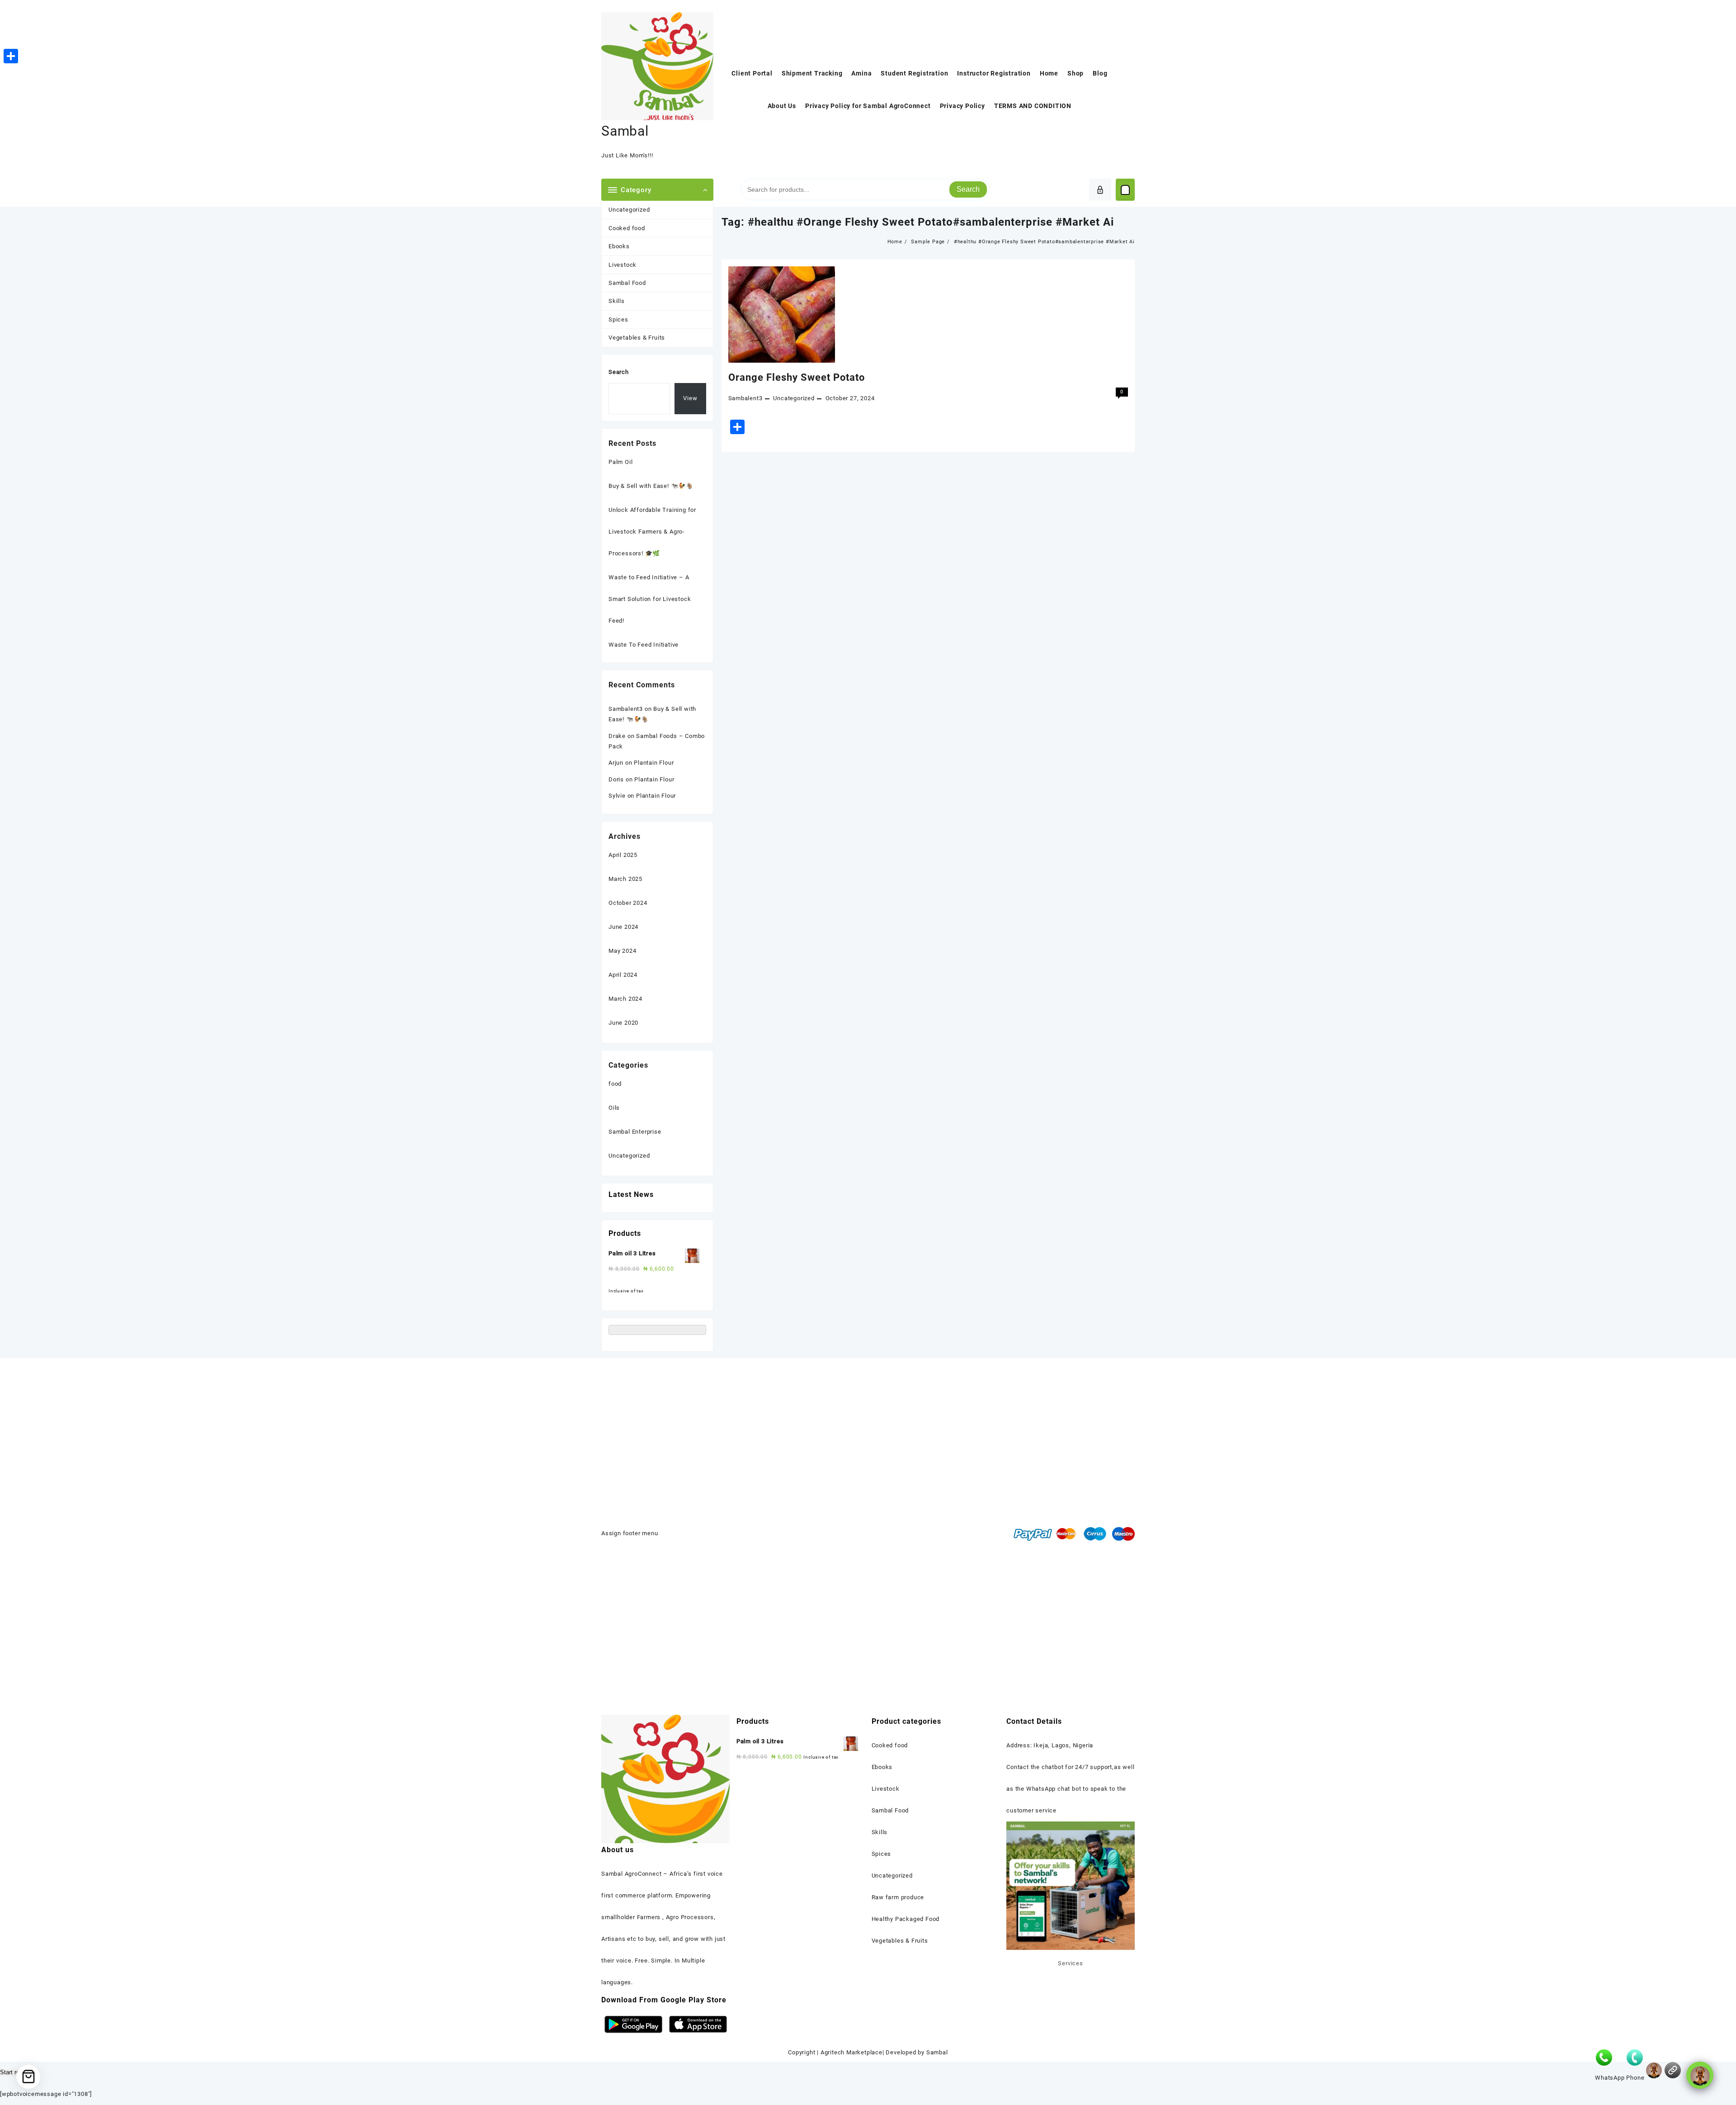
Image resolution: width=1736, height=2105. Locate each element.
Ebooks (619, 246)
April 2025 (623, 855)
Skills (617, 301)
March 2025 (625, 879)
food (615, 1084)
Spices (618, 319)
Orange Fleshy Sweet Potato (797, 377)
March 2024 (625, 999)
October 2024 (628, 903)
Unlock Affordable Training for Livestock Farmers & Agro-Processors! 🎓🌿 (652, 532)
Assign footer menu (630, 1533)
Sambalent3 (745, 398)
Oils (614, 1108)
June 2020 (623, 1023)
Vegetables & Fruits (637, 338)
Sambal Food (627, 283)
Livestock (623, 265)
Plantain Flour (654, 763)
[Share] (11, 56)
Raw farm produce (898, 1897)
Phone (1635, 2078)
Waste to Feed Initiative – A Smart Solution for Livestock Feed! (650, 599)
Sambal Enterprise (635, 1132)
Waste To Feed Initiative (644, 645)
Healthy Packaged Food (906, 1919)
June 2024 (623, 927)
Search (968, 189)
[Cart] (1125, 190)
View (690, 398)
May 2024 (622, 951)
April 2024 (623, 975)
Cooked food (627, 228)
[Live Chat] (1654, 2070)
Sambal (625, 131)
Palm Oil (620, 462)
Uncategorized (629, 210)
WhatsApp (1610, 2078)
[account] (1100, 190)
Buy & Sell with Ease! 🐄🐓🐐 (651, 486)
